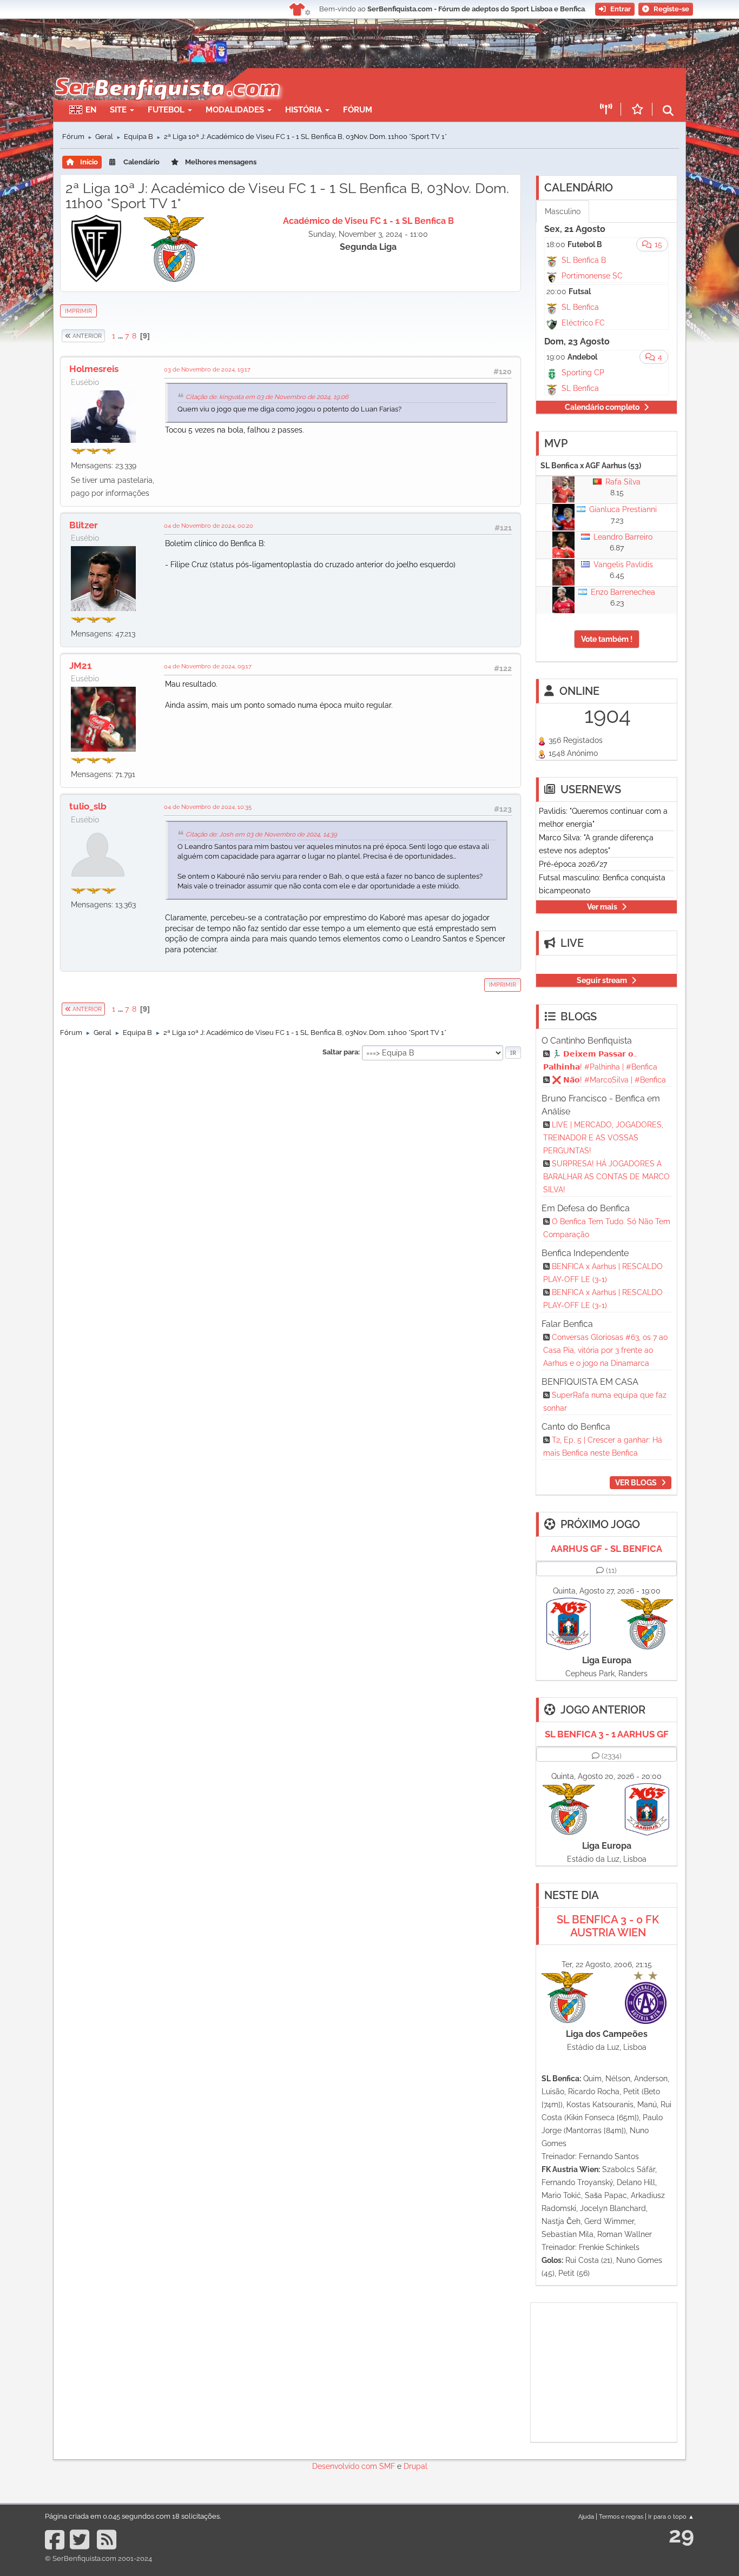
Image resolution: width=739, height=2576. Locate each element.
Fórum (358, 110)
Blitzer (84, 525)
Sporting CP (583, 373)
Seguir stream (602, 980)
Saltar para (340, 1052)
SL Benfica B (584, 260)
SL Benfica (580, 307)
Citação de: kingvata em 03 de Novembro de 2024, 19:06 (267, 397)
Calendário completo (602, 407)
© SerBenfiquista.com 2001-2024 (98, 2558)
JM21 (80, 666)
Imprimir (78, 311)
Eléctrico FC (583, 323)
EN (91, 110)
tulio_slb (88, 806)
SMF (387, 2466)
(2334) (612, 1756)
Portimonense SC (592, 276)
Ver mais (602, 907)
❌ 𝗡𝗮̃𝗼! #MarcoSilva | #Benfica (609, 1080)
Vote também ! (607, 639)
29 (681, 2535)
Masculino (563, 211)
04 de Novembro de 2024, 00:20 (209, 526)
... (121, 336)
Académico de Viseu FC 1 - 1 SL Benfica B (368, 221)
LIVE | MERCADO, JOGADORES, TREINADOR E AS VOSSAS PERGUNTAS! (603, 1138)
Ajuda (586, 2517)
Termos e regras (621, 2517)
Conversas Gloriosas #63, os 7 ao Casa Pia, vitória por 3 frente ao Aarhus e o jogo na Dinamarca (605, 1350)
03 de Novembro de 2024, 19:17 (207, 369)
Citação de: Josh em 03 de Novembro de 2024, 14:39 (261, 834)
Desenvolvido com (346, 2466)
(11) (611, 1570)
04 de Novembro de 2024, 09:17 (208, 666)
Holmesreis (94, 369)
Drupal (415, 2466)
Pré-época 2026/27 (573, 864)
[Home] (166, 74)
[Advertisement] (407, 84)
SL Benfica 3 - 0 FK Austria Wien (608, 1926)
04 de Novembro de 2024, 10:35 (208, 807)
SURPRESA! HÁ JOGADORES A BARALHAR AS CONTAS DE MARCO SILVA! (606, 1177)
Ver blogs (636, 1483)
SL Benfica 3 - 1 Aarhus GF (607, 1734)
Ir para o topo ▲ (671, 2517)
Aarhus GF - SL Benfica (606, 1549)
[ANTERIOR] (105, 336)
